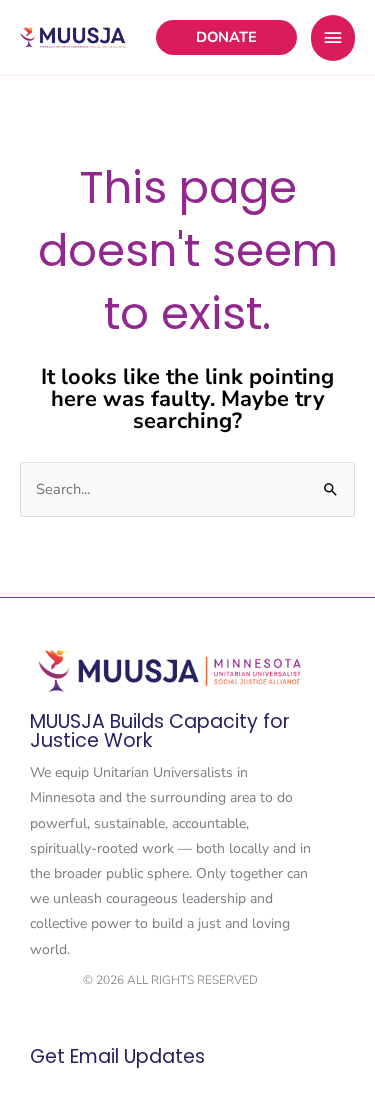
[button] (226, 37)
